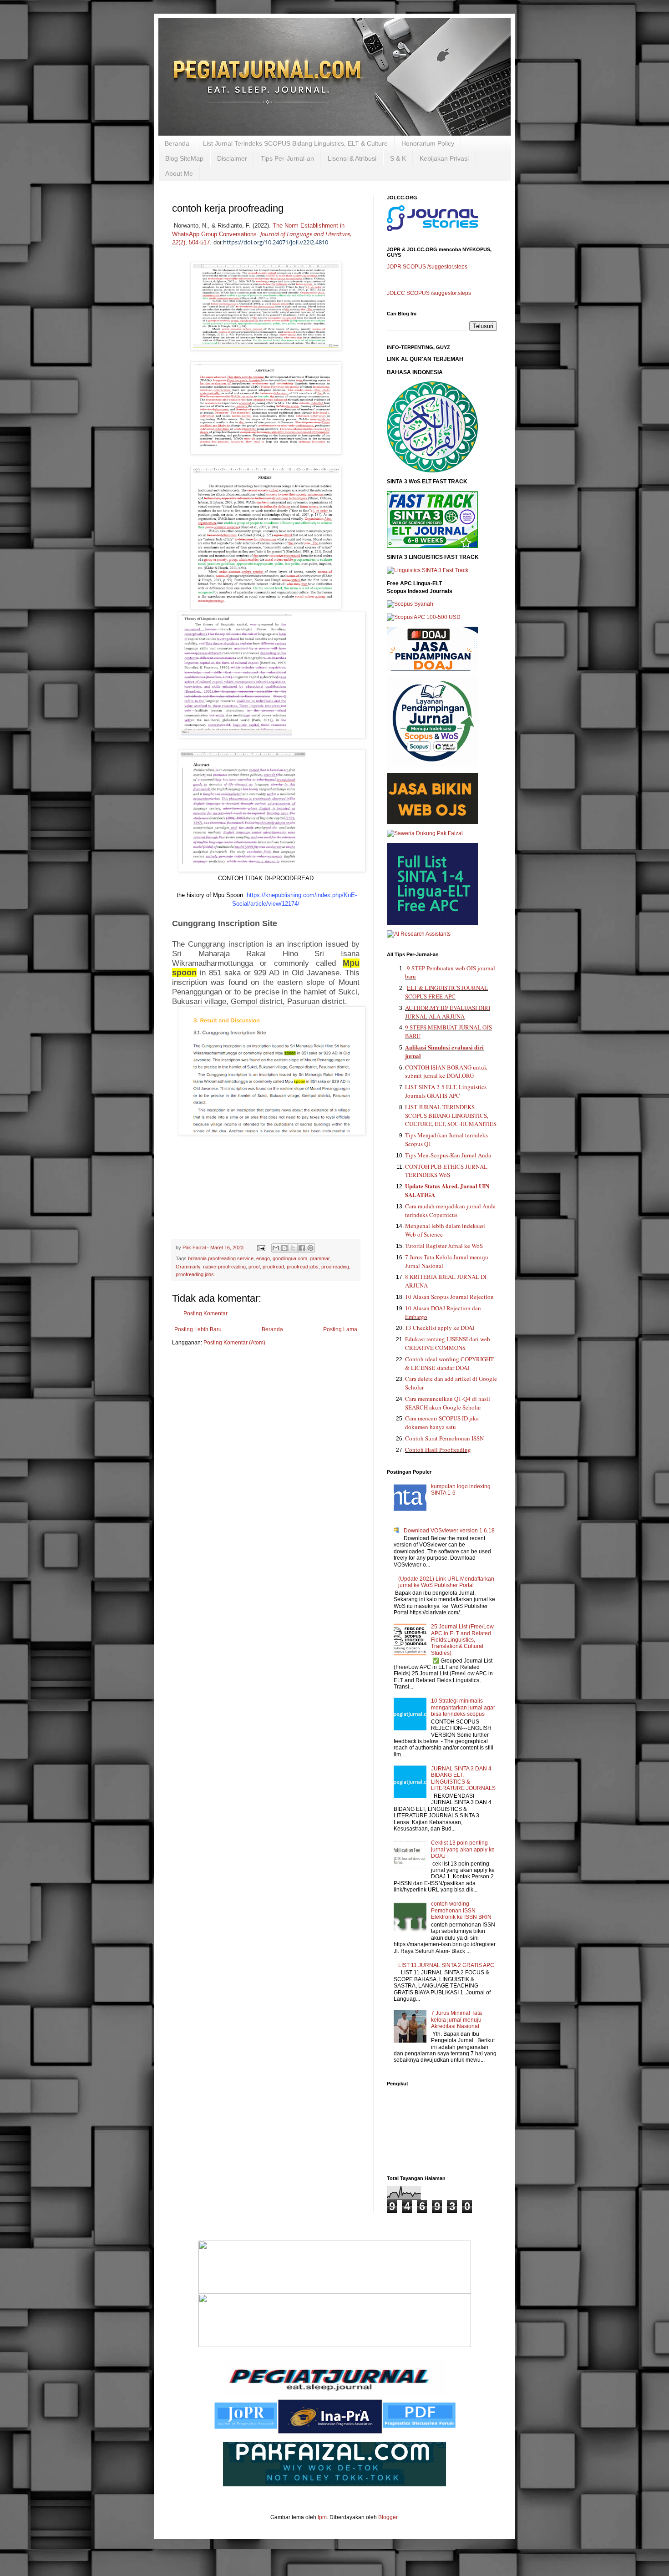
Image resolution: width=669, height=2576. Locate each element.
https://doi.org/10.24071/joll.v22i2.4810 (276, 242)
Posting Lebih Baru (198, 1329)
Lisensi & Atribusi (352, 158)
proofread (273, 1267)
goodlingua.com (290, 1258)
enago (263, 1258)
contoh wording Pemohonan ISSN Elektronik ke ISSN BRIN (461, 1910)
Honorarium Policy (428, 143)
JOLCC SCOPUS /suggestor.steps (429, 293)
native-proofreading (224, 1267)
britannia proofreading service (221, 1258)
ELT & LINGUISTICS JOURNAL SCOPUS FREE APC (446, 992)
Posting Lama (340, 1329)
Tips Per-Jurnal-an (287, 158)
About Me (179, 173)
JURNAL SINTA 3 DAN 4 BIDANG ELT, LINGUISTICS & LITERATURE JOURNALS (463, 1778)
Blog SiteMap (184, 158)
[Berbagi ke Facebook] (302, 1248)
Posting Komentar (205, 1313)
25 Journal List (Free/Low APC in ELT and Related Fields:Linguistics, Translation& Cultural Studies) (462, 1640)
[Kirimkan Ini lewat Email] (276, 1248)
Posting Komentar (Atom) (234, 1343)
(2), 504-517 (194, 243)
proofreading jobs (195, 1274)
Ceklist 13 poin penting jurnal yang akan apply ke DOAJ (463, 1849)
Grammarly (188, 1267)
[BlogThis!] (284, 1248)
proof (254, 1267)
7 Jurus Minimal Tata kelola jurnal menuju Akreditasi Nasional (456, 2020)
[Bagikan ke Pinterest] (310, 1248)
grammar (320, 1258)
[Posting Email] (261, 1247)
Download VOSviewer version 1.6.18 (449, 1531)
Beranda (177, 143)
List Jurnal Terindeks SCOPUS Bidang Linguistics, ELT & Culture (295, 143)
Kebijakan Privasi (444, 158)
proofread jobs (303, 1267)
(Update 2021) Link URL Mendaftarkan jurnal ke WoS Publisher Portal (446, 1582)
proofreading (335, 1267)
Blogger (388, 2517)
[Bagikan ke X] (293, 1248)
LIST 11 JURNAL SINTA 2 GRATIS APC (446, 1965)
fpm (322, 2517)
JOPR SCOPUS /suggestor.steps (427, 267)
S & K (398, 158)
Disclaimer (232, 158)
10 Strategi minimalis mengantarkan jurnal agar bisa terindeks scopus (463, 1707)
